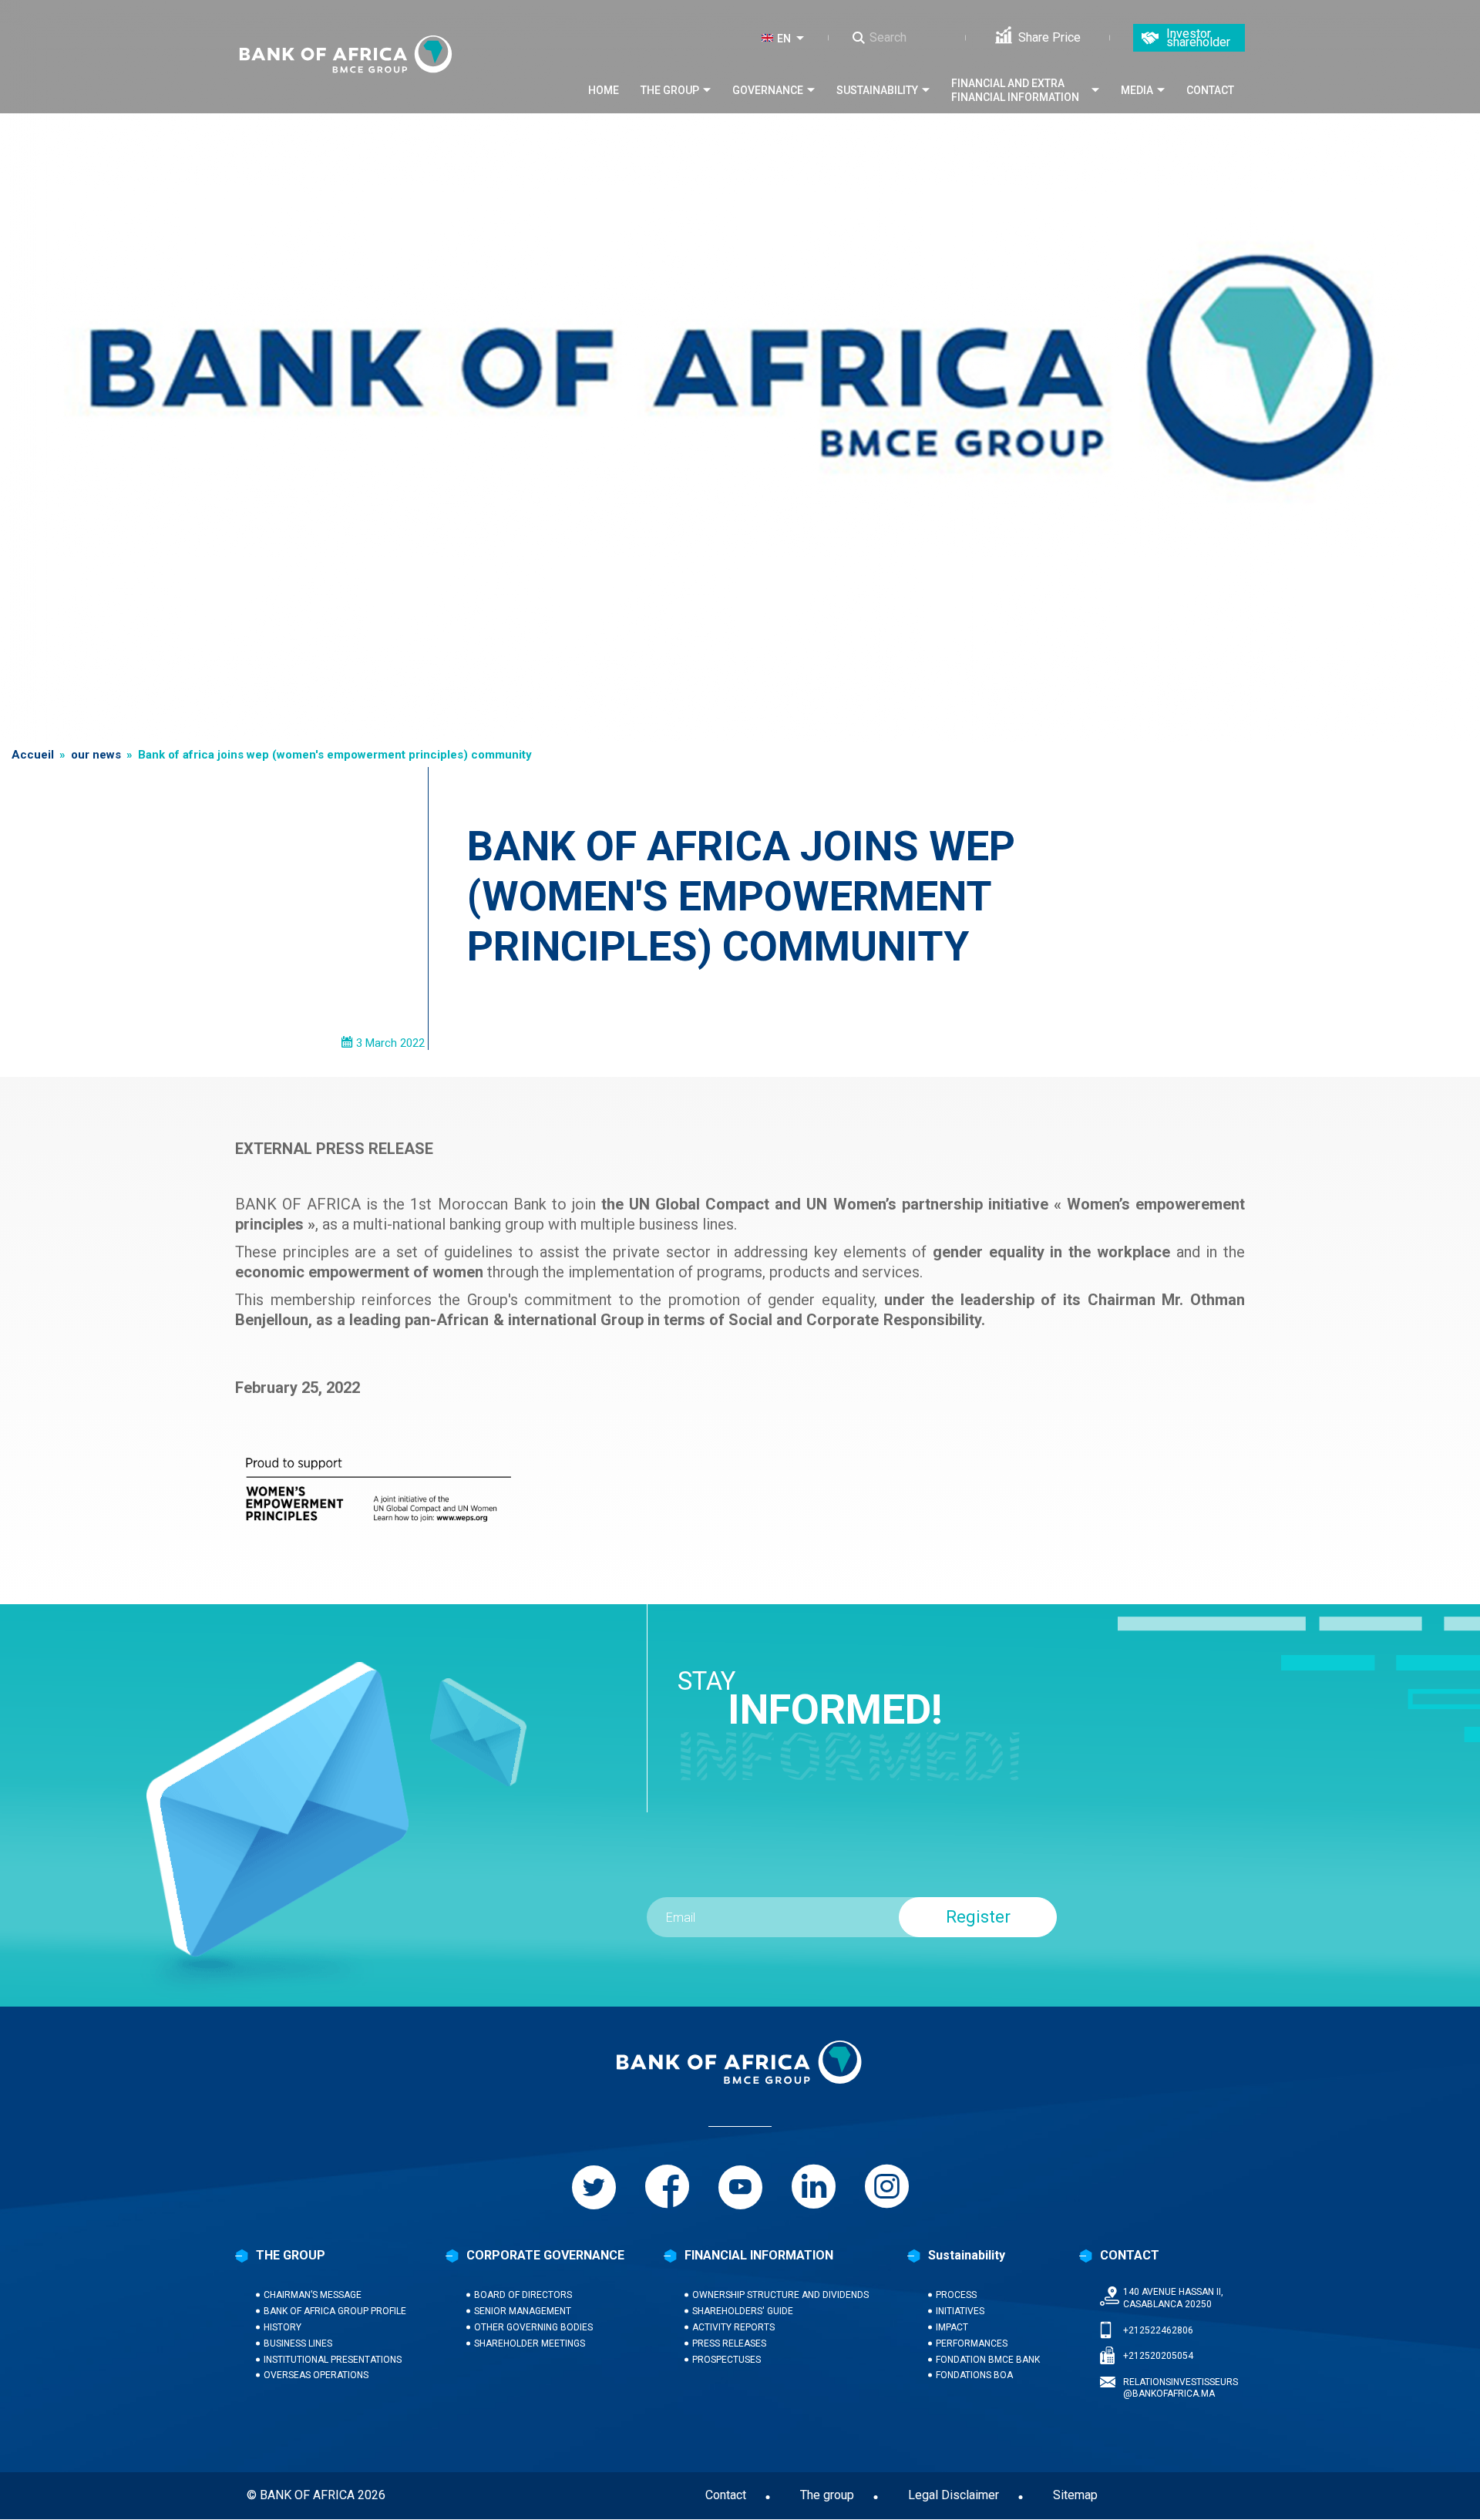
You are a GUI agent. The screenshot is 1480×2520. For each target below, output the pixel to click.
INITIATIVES (960, 2311)
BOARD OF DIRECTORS (523, 2295)
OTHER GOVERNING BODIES (533, 2327)
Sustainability (877, 90)
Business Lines (298, 2343)
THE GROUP (291, 2255)
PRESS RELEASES (729, 2343)
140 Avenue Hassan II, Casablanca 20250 (1173, 2298)
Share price (1049, 37)
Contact (1210, 90)
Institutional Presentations (333, 2360)
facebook (667, 2187)
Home (604, 90)
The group (670, 90)
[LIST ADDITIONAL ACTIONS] (803, 38)
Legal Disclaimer (954, 2495)
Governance (768, 90)
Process (956, 2295)
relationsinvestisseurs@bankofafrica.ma (1181, 2388)
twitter (594, 2187)
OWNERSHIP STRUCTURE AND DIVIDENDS (780, 2295)
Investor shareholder (1198, 38)
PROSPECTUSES (727, 2360)
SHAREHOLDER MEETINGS (530, 2343)
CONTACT (1130, 2255)
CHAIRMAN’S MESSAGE (313, 2295)
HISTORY (283, 2327)
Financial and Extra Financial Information (1015, 90)
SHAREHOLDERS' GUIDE (743, 2311)
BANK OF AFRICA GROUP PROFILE (335, 2311)
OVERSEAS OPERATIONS (316, 2375)
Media (1137, 90)
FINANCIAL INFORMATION (759, 2255)
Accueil (33, 755)
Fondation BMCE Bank (988, 2360)
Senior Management (523, 2311)
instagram (887, 2187)
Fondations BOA (974, 2375)
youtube (740, 2187)
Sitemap (1075, 2495)
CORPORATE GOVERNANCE (545, 2255)
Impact (952, 2327)
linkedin (814, 2187)
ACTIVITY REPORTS (733, 2327)
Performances (972, 2343)
